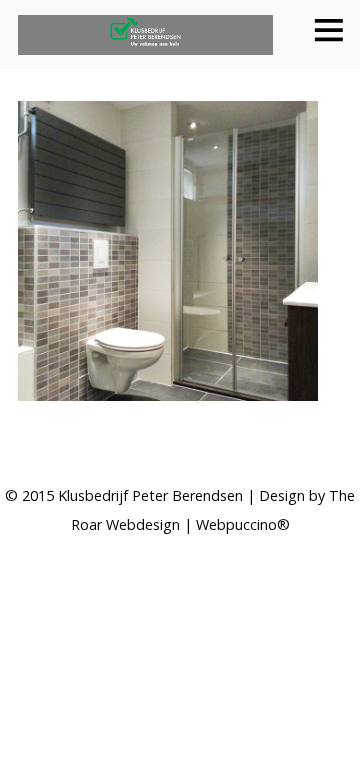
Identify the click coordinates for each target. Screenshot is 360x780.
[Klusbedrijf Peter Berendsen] (145, 43)
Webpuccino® (243, 524)
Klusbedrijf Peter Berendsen (150, 495)
